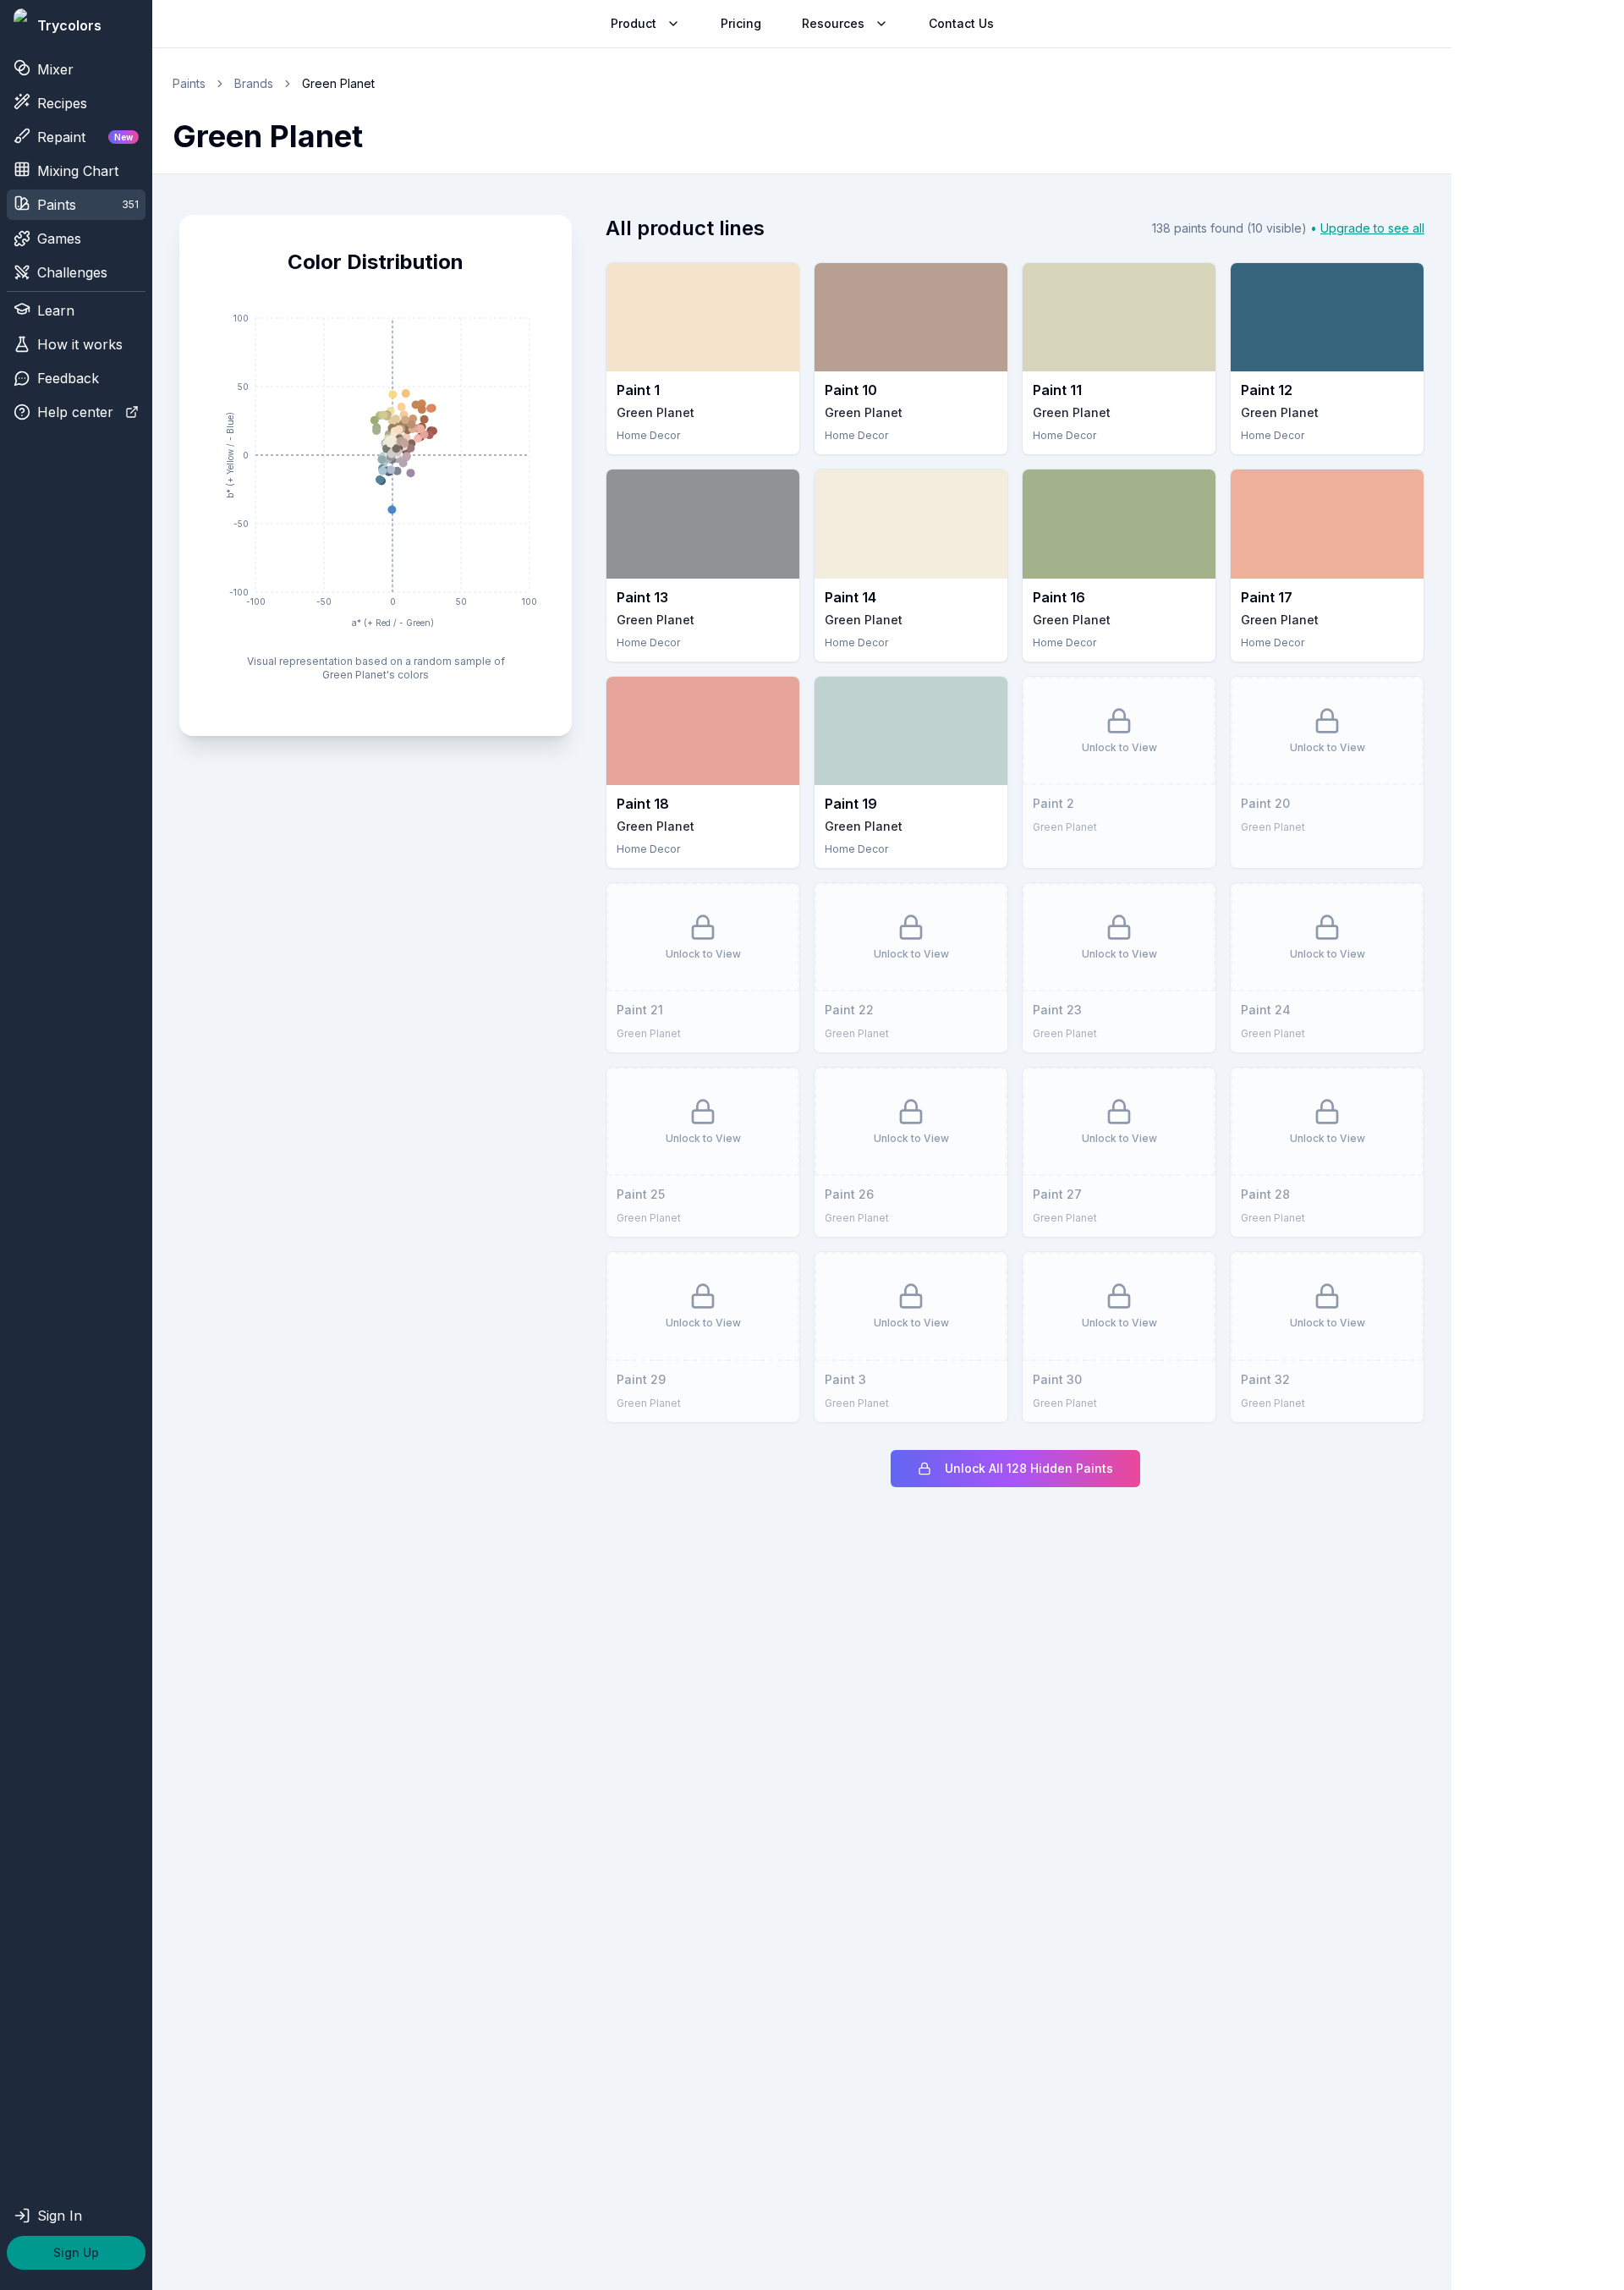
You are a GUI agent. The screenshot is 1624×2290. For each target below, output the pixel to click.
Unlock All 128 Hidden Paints (1029, 1468)
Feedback (68, 378)
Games (59, 239)
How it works (80, 344)
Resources (833, 23)
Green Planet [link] (338, 83)
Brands (254, 83)
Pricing (741, 23)
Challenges (72, 272)
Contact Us (961, 23)
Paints (189, 83)
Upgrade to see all (1372, 228)
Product (634, 23)
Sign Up (76, 2252)
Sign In (60, 2216)
